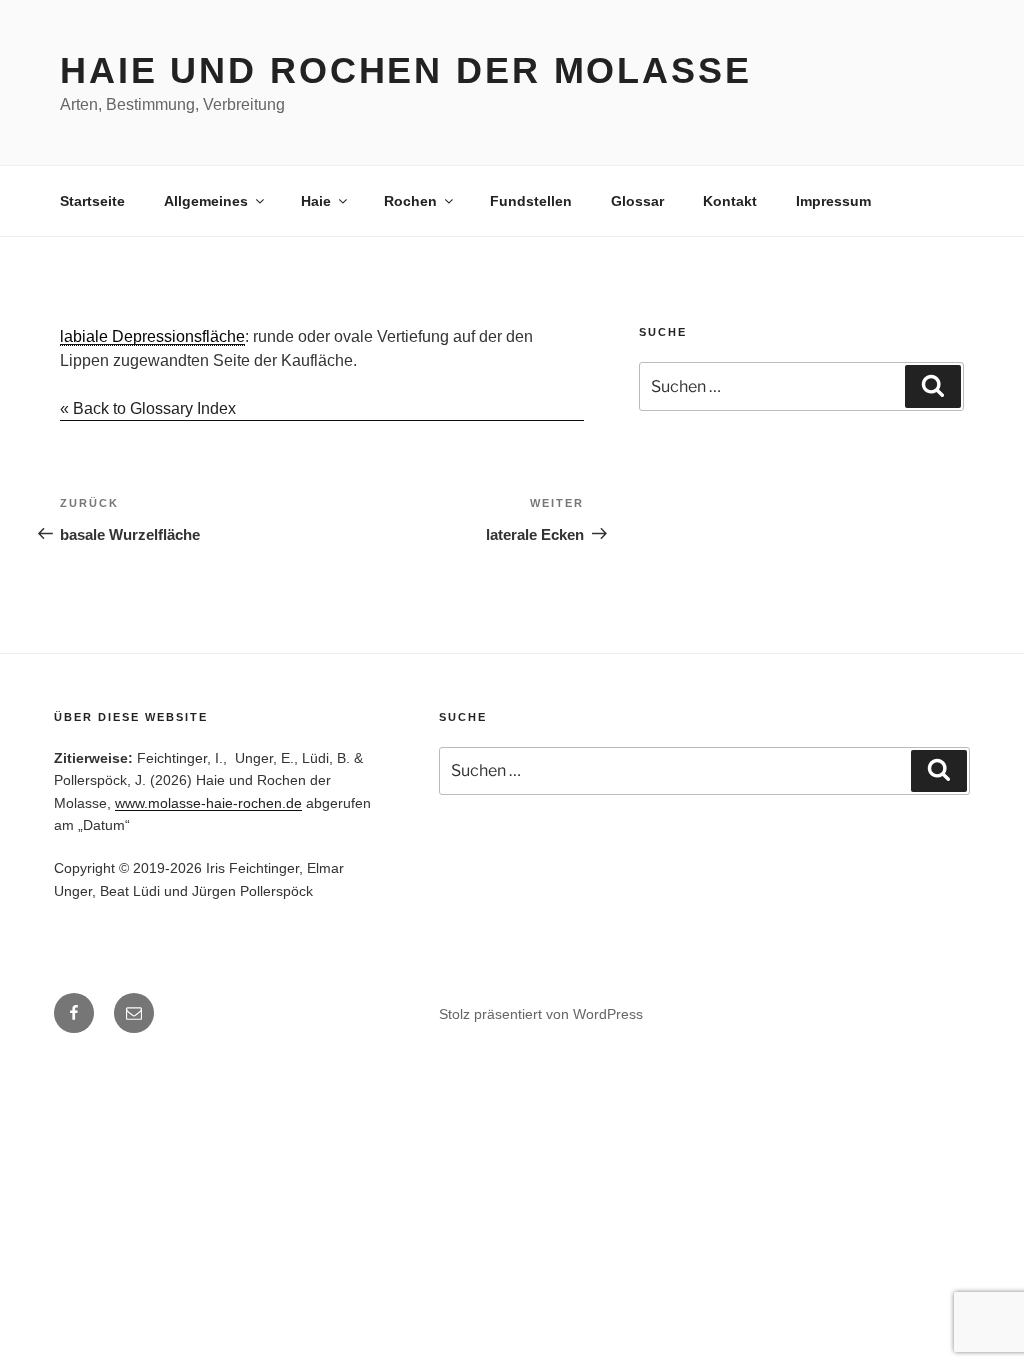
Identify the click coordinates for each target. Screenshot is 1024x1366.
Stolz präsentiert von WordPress (541, 1014)
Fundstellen (531, 201)
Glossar (637, 201)
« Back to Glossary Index (148, 408)
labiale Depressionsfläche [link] (152, 336)
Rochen (410, 201)
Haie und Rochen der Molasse (406, 70)
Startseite (92, 201)
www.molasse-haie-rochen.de (208, 803)
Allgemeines (206, 201)
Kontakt (730, 201)
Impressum (833, 201)
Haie (316, 201)
